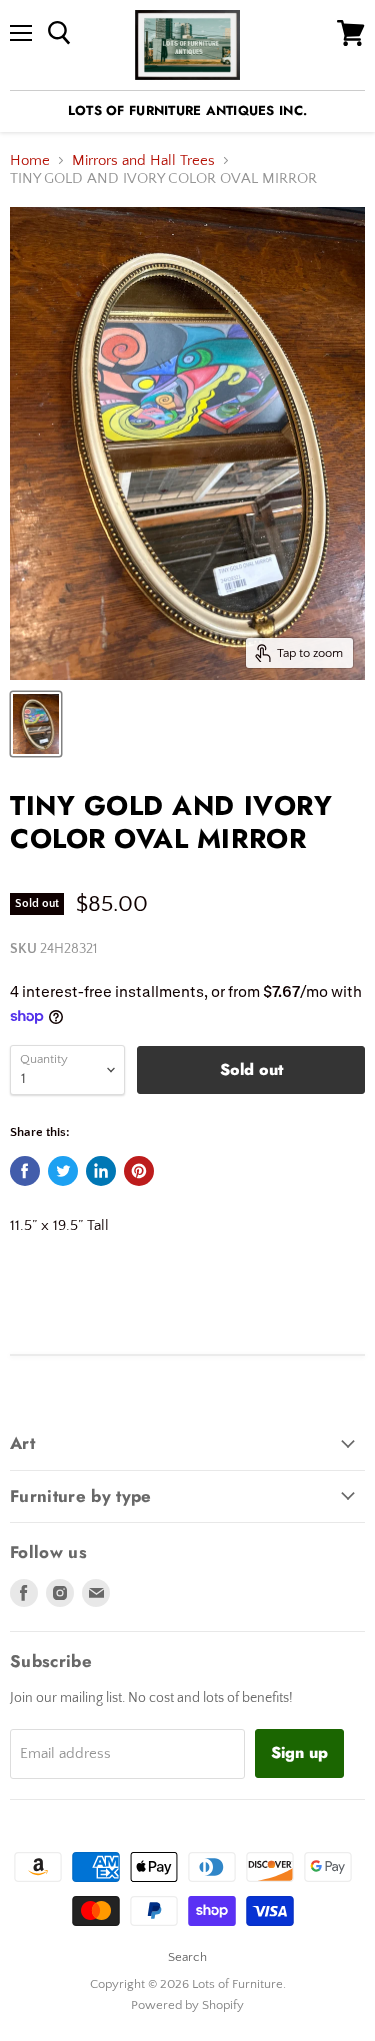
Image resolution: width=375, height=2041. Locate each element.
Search (187, 1957)
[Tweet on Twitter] (63, 1171)
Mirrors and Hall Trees (143, 160)
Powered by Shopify (187, 2005)
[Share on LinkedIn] (101, 1171)
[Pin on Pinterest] (139, 1171)
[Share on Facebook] (25, 1171)
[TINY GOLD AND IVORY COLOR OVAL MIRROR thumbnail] (36, 724)
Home (30, 160)
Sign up (299, 1752)
